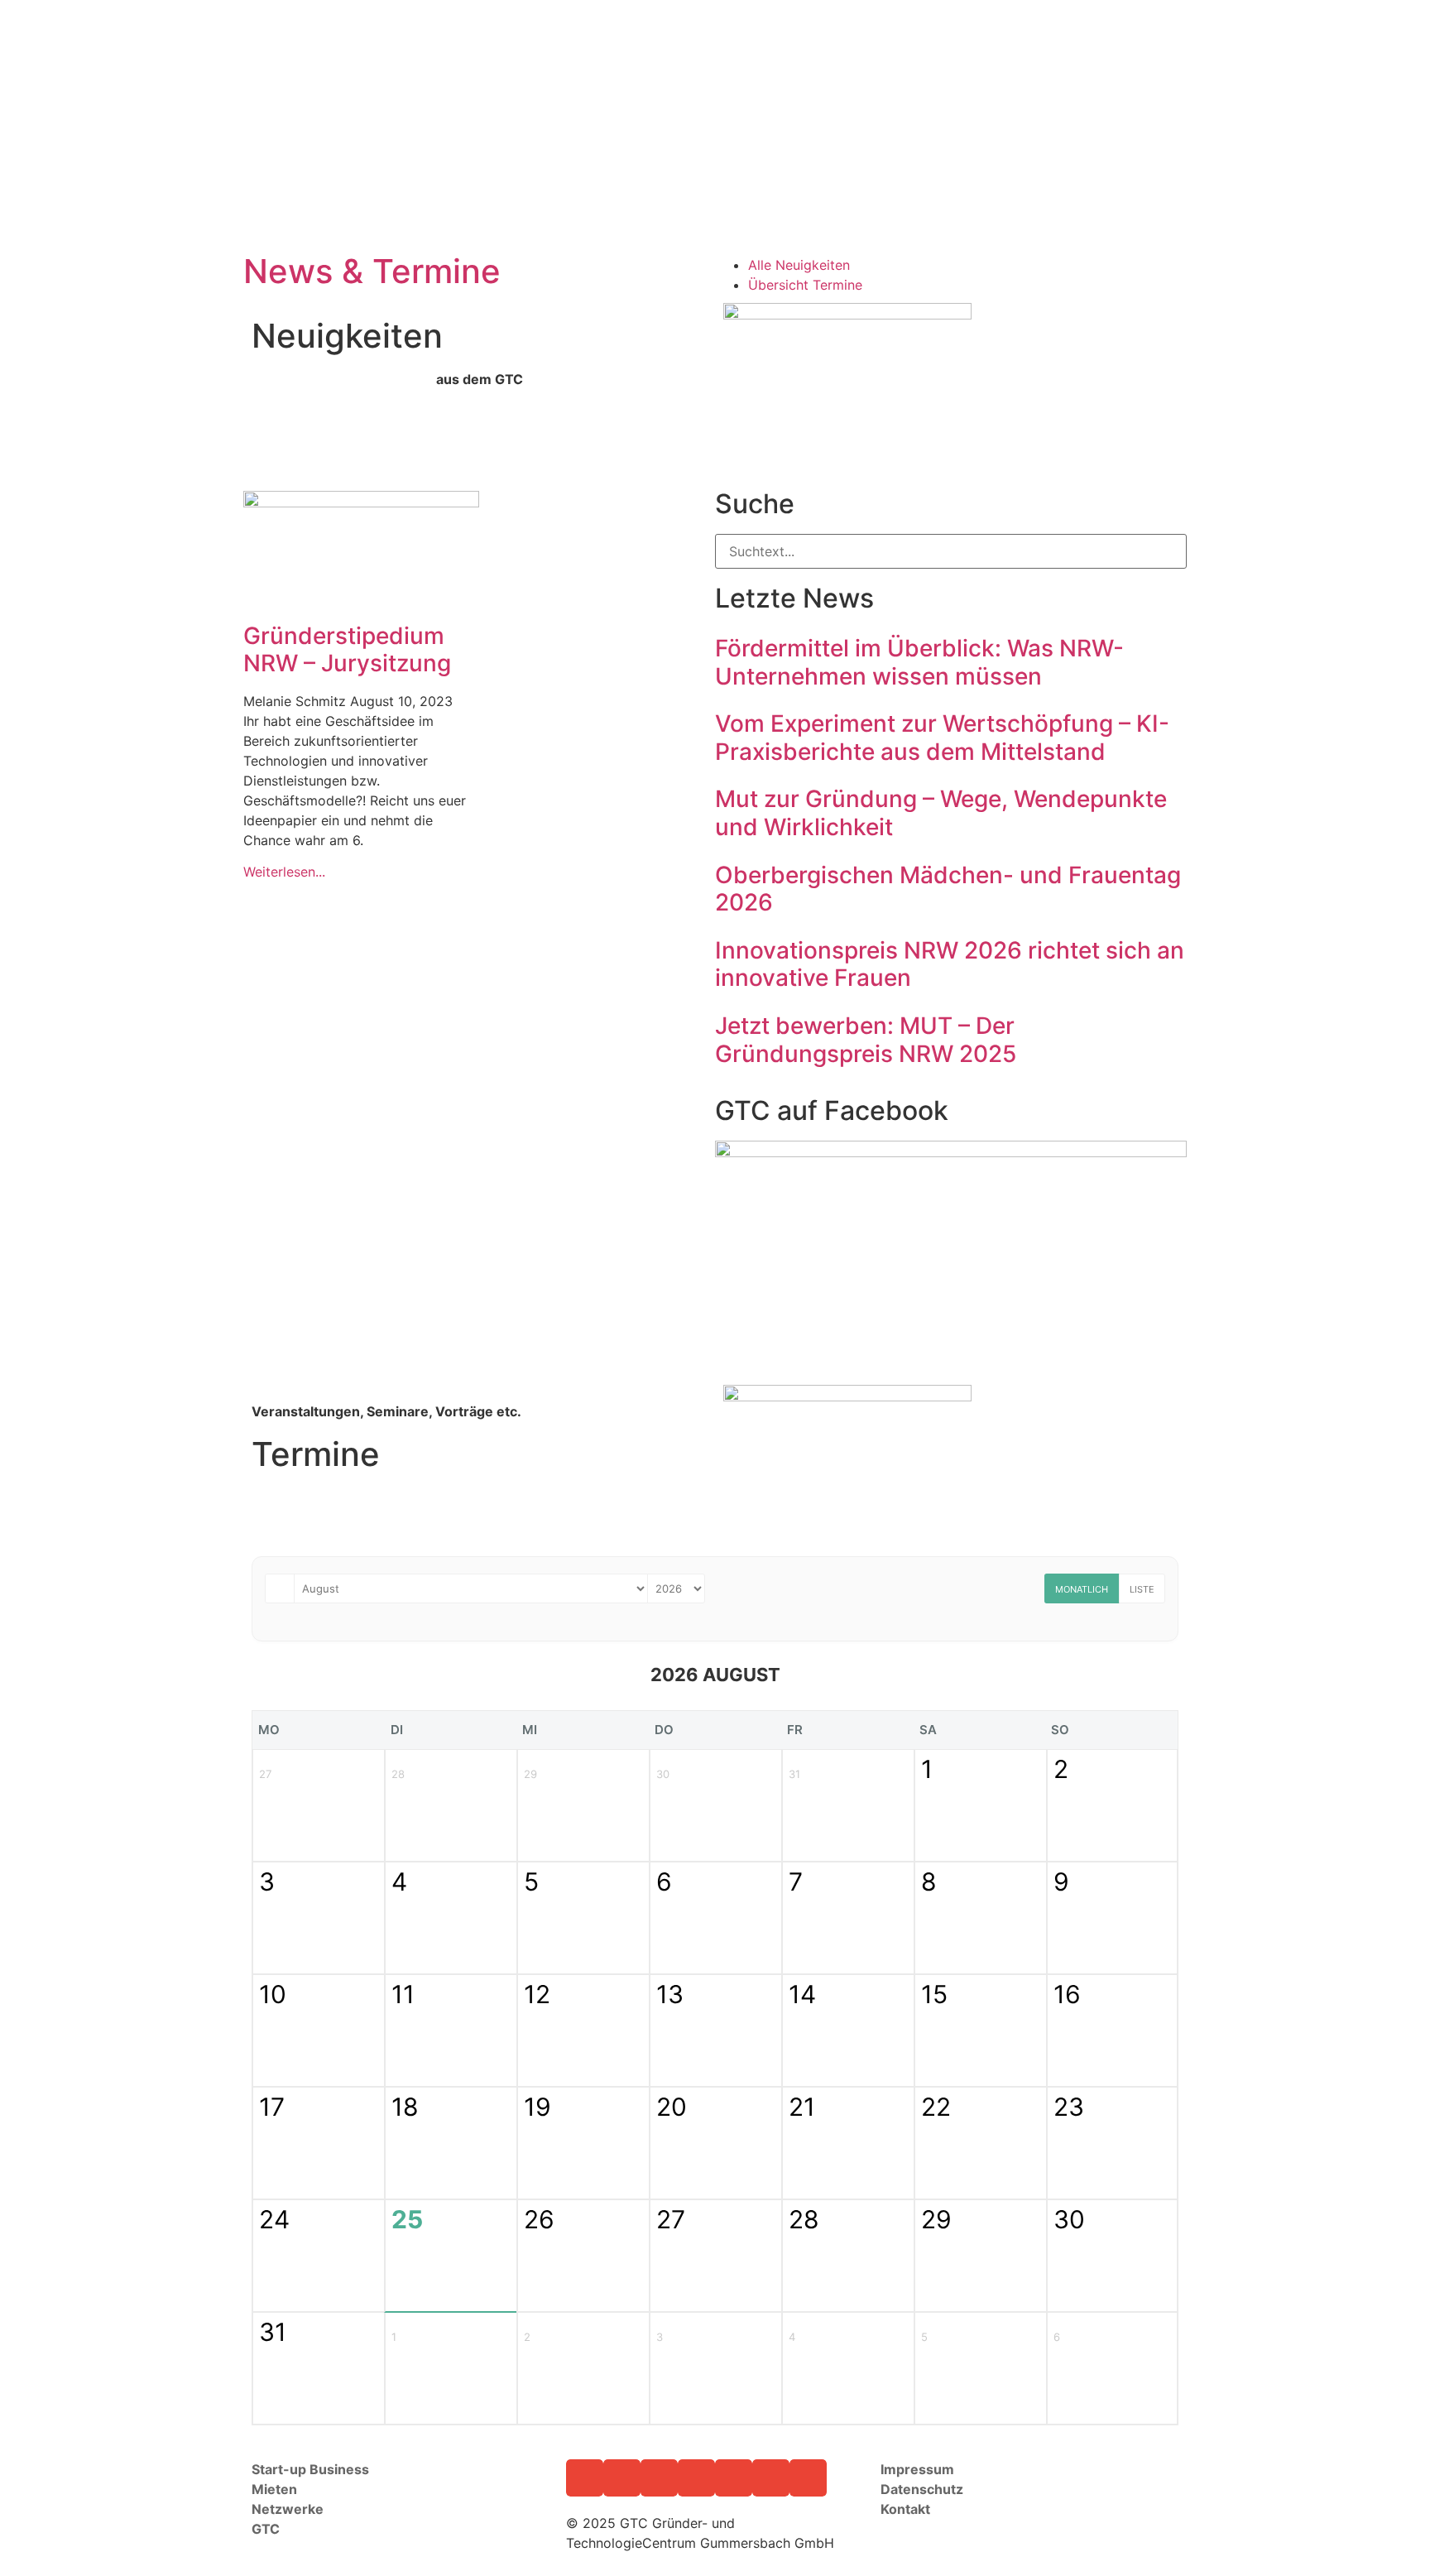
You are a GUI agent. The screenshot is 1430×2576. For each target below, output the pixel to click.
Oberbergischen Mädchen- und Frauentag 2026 (948, 889)
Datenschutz (922, 2489)
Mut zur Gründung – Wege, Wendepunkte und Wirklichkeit (941, 813)
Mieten (274, 2489)
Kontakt (907, 2509)
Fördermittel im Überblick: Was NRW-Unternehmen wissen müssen (919, 662)
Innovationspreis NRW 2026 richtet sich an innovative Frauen (950, 964)
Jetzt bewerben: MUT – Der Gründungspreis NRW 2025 (866, 1040)
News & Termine (372, 271)
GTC (267, 2529)
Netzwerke (288, 2509)
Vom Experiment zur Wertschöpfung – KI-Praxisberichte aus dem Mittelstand (942, 738)
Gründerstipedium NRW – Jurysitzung (347, 650)
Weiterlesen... (284, 872)
